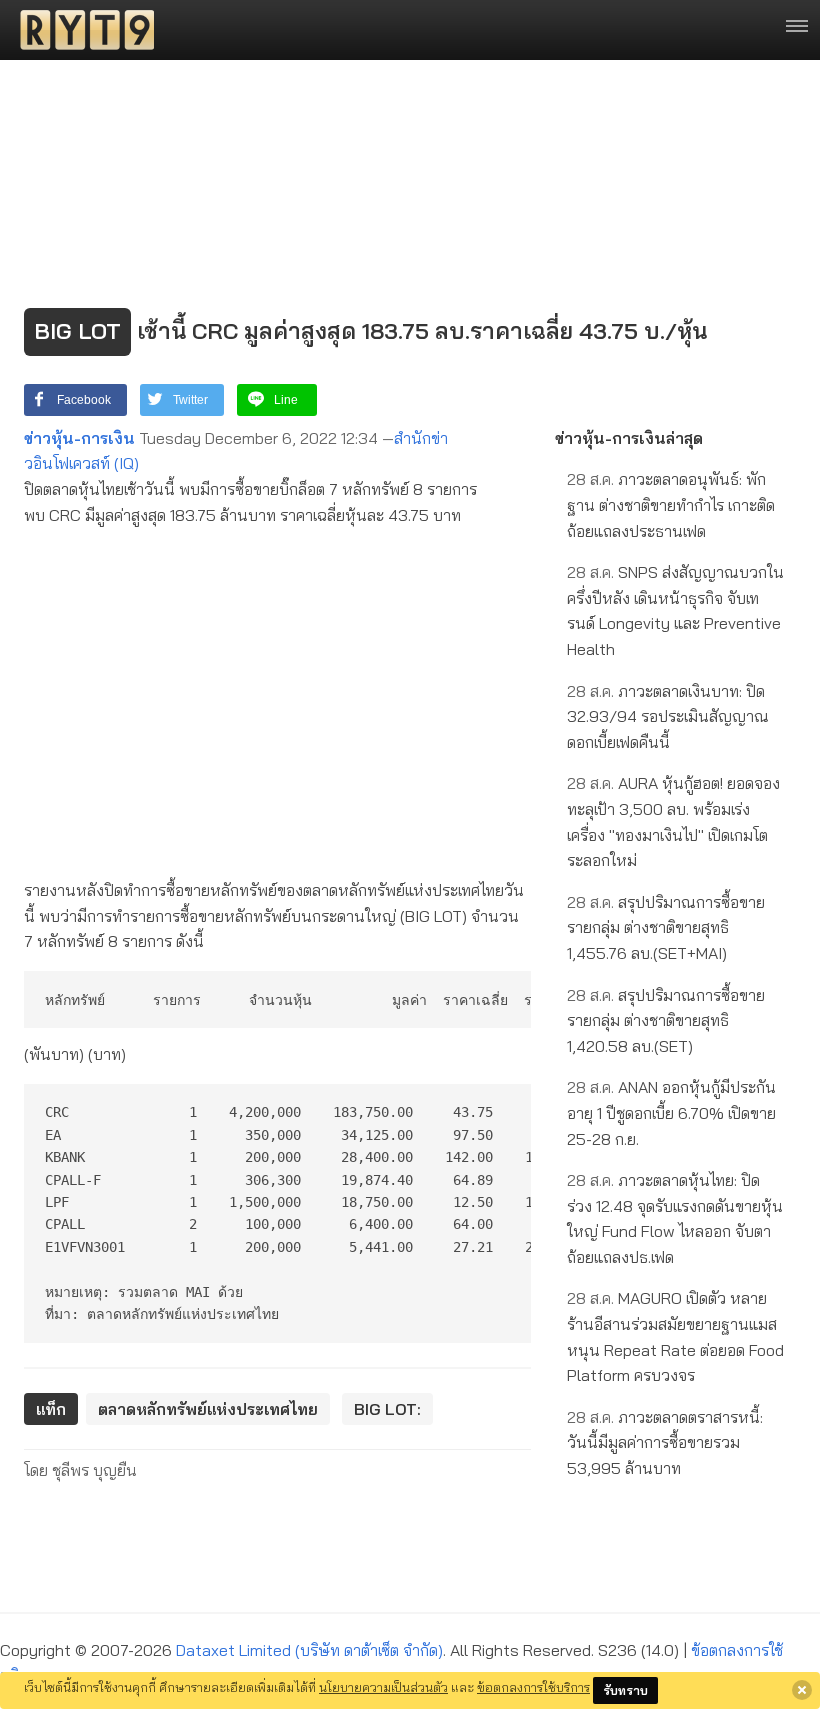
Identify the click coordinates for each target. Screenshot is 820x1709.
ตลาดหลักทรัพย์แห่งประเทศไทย (208, 1409)
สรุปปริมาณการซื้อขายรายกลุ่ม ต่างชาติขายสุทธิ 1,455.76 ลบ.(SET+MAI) (666, 927)
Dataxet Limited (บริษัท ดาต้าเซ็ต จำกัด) (309, 1650)
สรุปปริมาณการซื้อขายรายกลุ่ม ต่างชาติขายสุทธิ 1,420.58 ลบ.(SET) (666, 1020)
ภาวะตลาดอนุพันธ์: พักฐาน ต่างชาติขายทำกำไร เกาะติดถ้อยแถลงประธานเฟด (671, 504)
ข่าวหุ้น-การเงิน (79, 438)
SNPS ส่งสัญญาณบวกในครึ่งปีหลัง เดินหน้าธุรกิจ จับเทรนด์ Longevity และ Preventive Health (675, 610)
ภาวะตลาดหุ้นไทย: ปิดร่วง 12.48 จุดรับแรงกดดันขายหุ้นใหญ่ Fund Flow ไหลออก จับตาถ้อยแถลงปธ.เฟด (675, 1218)
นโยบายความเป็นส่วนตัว (383, 1687)
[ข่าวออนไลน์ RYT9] (81, 30)
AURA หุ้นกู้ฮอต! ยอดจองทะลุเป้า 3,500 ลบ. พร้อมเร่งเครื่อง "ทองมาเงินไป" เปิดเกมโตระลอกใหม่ (673, 821)
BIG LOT (77, 331)
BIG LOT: (387, 1409)
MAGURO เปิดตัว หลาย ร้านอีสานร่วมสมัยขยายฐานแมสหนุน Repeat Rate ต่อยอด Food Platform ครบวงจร (675, 1336)
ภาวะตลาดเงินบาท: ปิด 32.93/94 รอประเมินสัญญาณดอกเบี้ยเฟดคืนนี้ (668, 716)
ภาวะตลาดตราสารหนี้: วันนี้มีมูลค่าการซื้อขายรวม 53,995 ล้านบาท (665, 1442)
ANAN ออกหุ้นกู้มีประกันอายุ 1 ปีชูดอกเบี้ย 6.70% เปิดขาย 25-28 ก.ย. (671, 1112)
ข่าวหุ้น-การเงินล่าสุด (629, 438)
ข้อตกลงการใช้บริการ (533, 1687)
